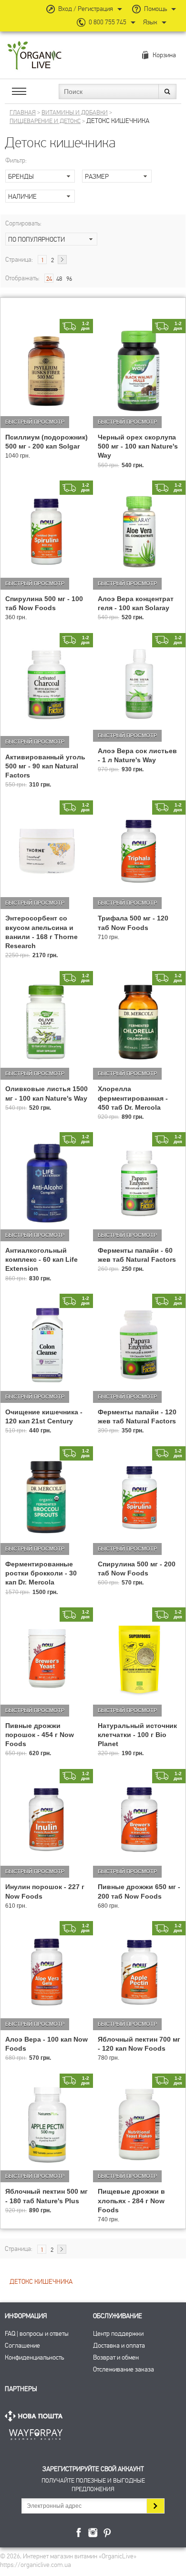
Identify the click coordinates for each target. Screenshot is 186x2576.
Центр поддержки (118, 2334)
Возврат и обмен (116, 2357)
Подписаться (155, 2506)
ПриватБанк (36, 2433)
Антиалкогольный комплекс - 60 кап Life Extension (41, 1259)
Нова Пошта (36, 2416)
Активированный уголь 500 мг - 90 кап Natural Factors (45, 766)
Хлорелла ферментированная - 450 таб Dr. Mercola (133, 1098)
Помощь (155, 9)
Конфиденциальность (34, 2357)
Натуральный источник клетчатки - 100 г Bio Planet (137, 1735)
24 (49, 279)
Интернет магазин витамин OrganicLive (35, 56)
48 (59, 279)
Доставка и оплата (119, 2346)
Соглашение (22, 2346)
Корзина (164, 55)
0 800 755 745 (108, 22)
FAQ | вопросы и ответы (37, 2334)
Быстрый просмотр (35, 422)
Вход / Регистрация (86, 9)
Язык (150, 22)
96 (69, 279)
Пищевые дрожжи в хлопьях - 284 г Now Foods (131, 2200)
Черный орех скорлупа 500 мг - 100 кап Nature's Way (138, 446)
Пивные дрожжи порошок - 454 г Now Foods (40, 1735)
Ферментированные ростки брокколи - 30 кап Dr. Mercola (41, 1573)
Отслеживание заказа (124, 2369)
